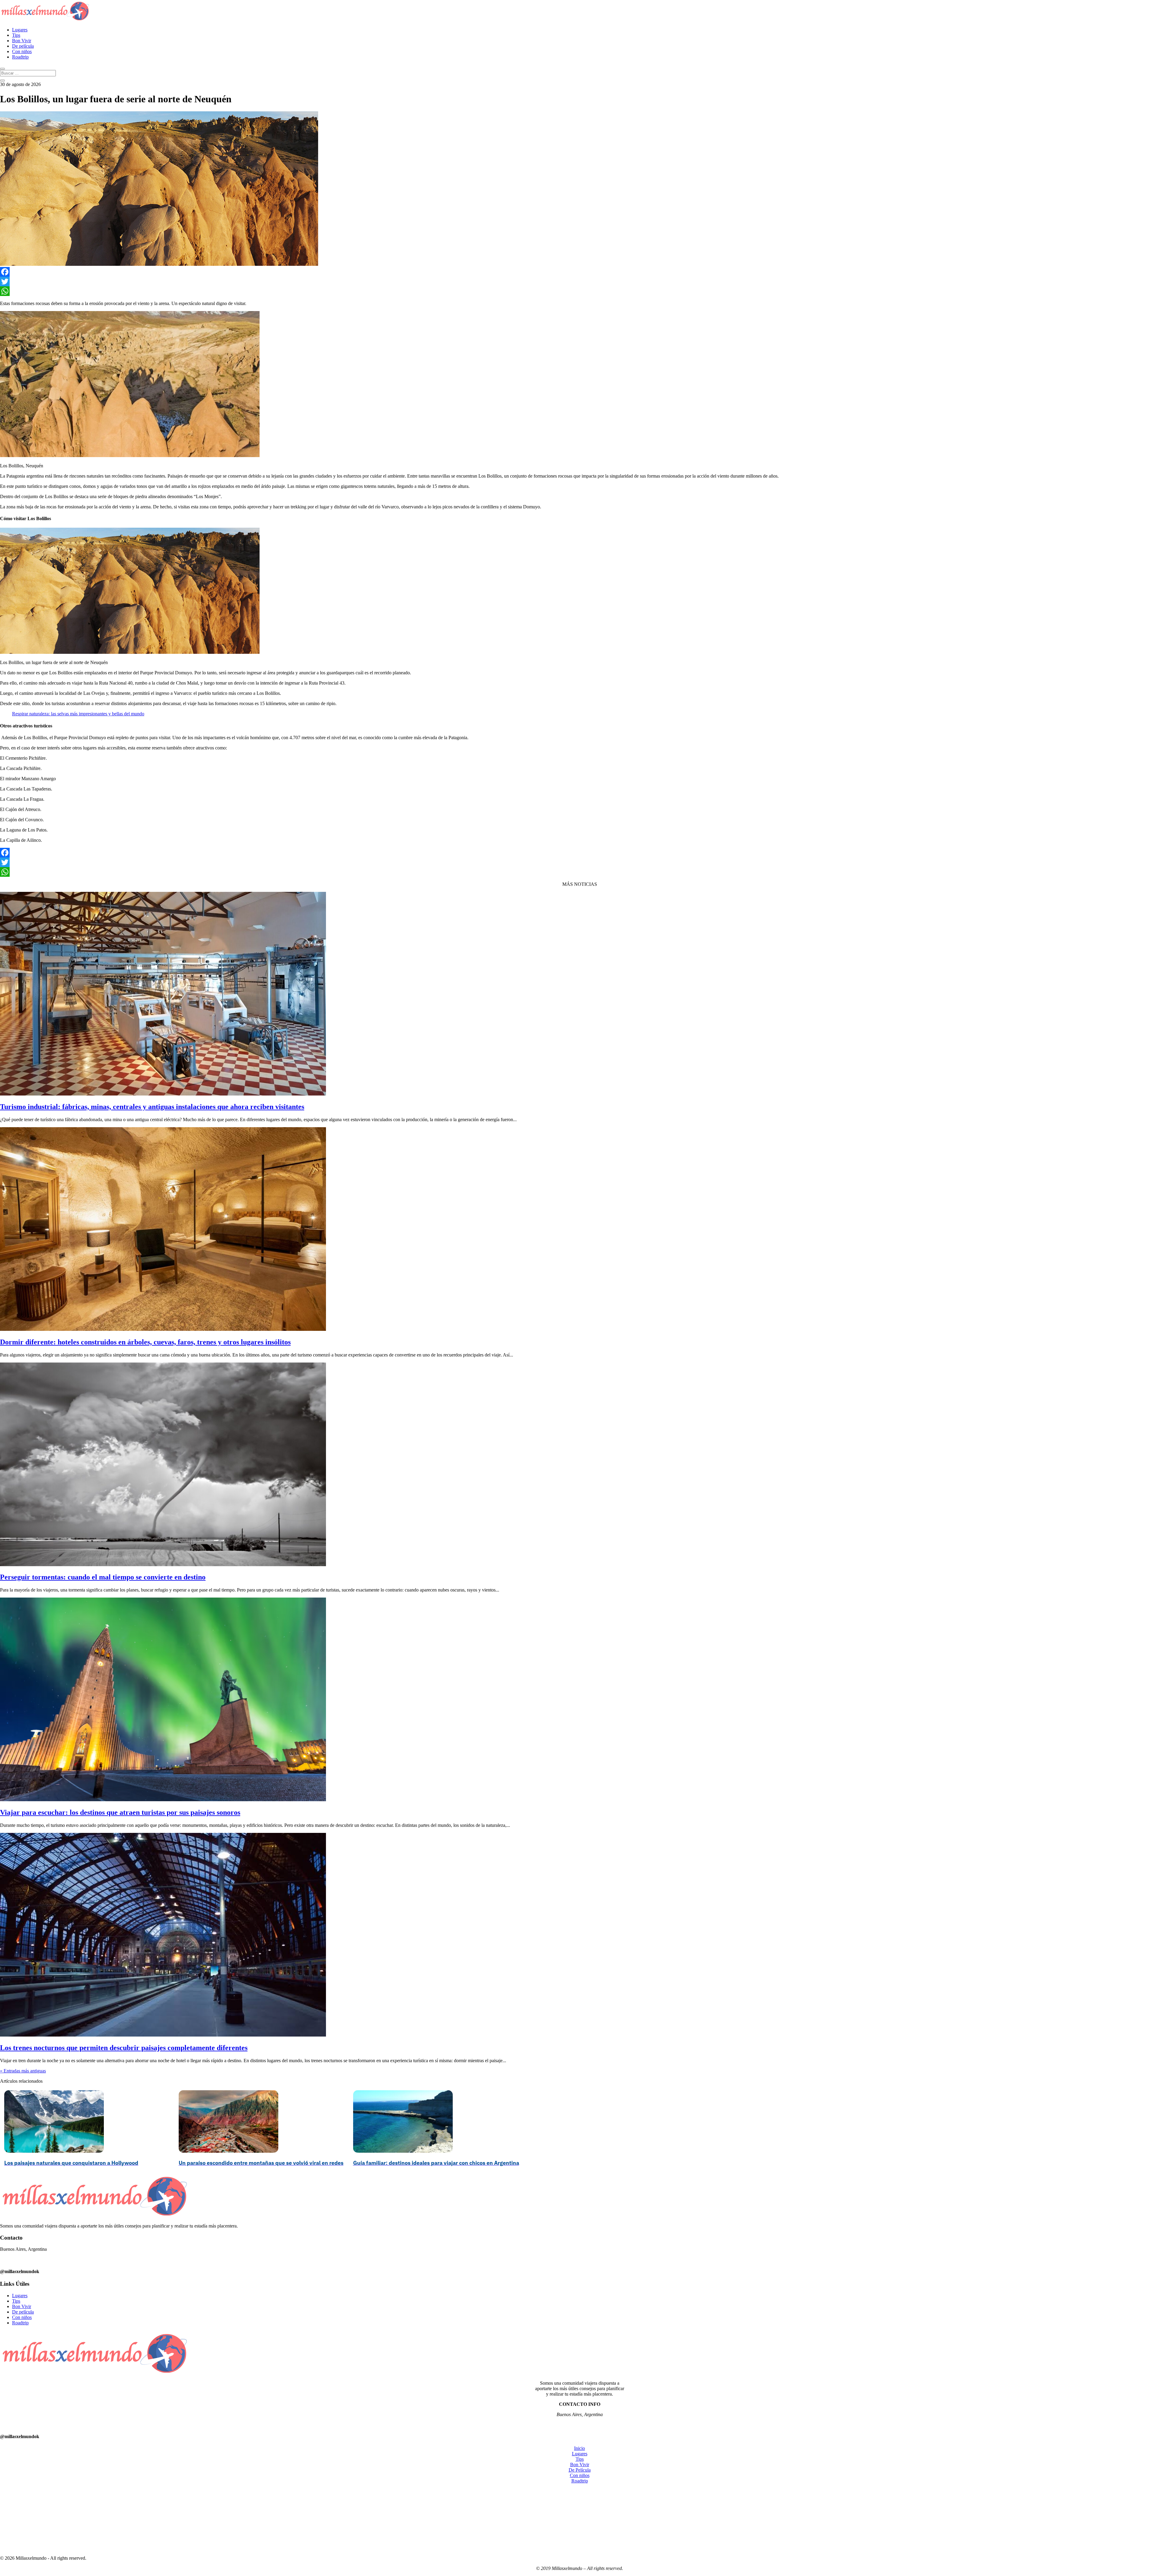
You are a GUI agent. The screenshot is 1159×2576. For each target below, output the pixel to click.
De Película (580, 2470)
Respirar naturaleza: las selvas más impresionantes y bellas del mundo (78, 714)
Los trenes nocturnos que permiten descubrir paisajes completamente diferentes (124, 2048)
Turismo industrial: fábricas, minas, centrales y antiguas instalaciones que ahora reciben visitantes (152, 1107)
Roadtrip (20, 57)
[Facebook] (579, 272)
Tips (16, 35)
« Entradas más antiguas (23, 2071)
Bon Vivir (22, 41)
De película (23, 46)
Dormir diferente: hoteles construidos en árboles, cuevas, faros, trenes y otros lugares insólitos (145, 1342)
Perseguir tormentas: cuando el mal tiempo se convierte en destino (103, 1577)
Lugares (20, 30)
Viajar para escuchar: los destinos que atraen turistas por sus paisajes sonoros (120, 1812)
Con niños (22, 51)
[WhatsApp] (579, 291)
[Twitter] (579, 281)
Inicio (579, 2448)
